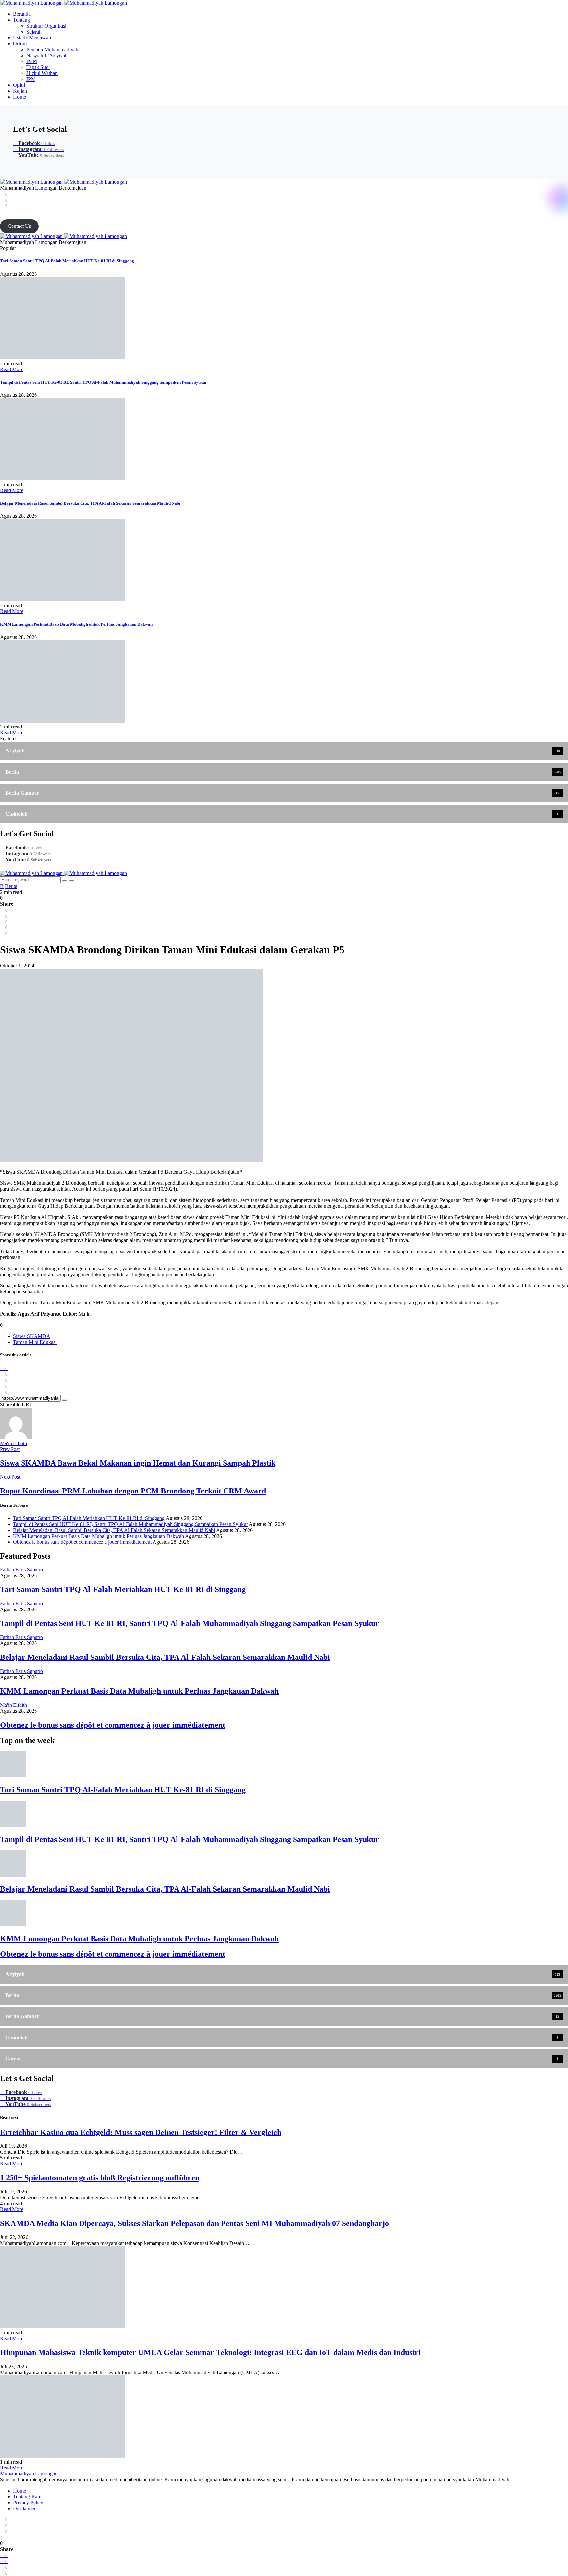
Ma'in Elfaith (13, 1443)
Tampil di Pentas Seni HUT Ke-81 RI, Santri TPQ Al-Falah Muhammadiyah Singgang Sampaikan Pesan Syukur (104, 382)
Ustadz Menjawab (32, 38)
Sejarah (34, 32)
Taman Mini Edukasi (35, 1342)
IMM (32, 61)
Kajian (20, 91)
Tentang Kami (28, 2497)
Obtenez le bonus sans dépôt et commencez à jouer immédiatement (82, 1542)
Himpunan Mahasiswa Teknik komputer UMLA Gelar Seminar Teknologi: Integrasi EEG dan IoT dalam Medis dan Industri (210, 2352)
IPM (31, 79)
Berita (11, 886)
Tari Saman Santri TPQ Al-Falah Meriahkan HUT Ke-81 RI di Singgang (67, 261)
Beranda (22, 14)
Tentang (22, 20)
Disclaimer (24, 2508)
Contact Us (19, 226)
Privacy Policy (28, 2503)
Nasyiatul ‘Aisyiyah (47, 55)
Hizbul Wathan (42, 73)
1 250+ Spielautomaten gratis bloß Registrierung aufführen (100, 2178)
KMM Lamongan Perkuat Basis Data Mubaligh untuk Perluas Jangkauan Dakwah (76, 624)
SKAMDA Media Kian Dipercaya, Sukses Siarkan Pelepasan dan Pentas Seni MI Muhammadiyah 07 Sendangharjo (194, 2223)
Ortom (20, 44)
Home (20, 97)
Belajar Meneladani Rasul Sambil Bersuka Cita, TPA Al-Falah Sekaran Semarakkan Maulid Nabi (90, 503)
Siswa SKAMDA (32, 1336)
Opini (19, 85)
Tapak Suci (38, 67)
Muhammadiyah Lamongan (29, 2474)
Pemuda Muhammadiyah (52, 49)
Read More (12, 369)
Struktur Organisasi (46, 26)
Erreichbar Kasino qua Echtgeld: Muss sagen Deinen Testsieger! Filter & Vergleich (141, 2132)
